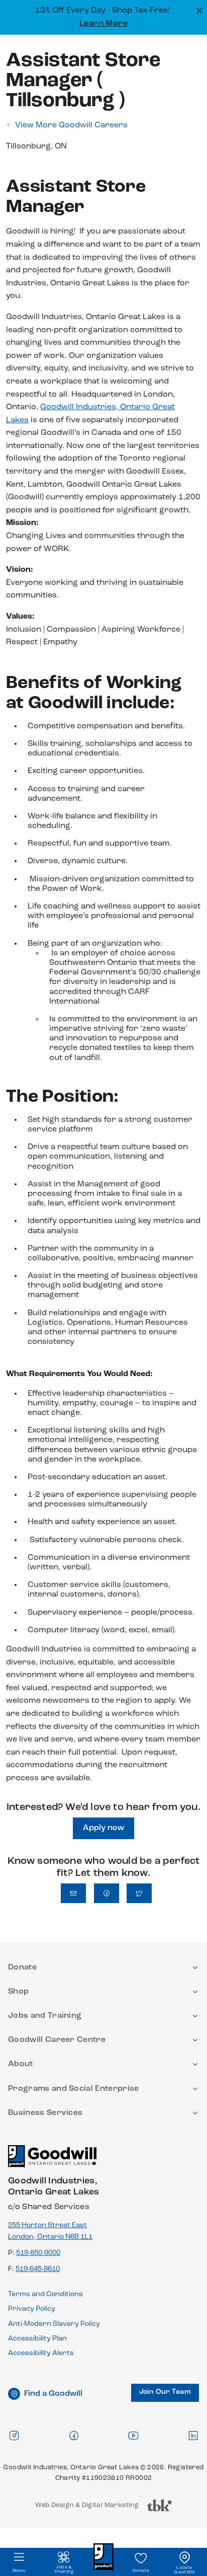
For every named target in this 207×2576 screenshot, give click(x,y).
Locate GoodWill (184, 2570)
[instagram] (14, 2435)
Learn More (104, 24)
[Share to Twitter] (139, 1893)
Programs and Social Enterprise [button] (74, 2089)
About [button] (21, 2064)
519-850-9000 (38, 2253)
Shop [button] (18, 1992)
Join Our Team (165, 2392)
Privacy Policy (32, 2309)
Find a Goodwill (53, 2394)
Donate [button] (22, 1967)
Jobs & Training (64, 2569)
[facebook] (74, 2435)
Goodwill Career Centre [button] (57, 2040)
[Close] (198, 10)
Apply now (103, 1828)
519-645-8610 (38, 2269)
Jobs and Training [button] (45, 2016)
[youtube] (133, 2435)
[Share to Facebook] (107, 1893)
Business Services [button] (45, 2113)
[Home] (52, 2161)
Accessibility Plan (37, 2339)
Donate (141, 2571)
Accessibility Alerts (41, 2353)
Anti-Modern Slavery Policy (54, 2324)
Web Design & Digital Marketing (87, 2508)
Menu (19, 2571)
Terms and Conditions (45, 2294)
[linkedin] (193, 2435)
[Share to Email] (73, 1893)
